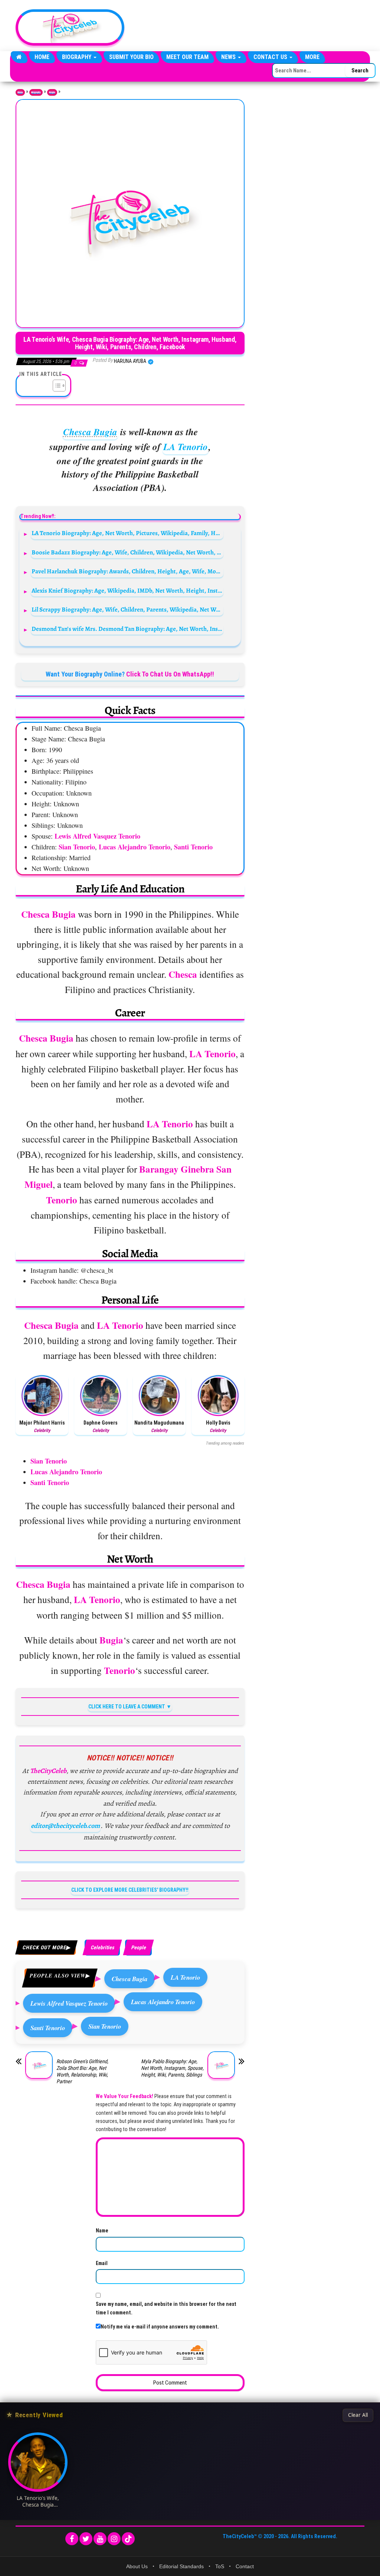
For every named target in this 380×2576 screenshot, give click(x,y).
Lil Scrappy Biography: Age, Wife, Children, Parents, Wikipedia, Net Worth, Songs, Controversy (127, 609)
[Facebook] (72, 2539)
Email (102, 2263)
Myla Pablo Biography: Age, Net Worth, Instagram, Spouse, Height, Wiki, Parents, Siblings (172, 2068)
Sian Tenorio (105, 2026)
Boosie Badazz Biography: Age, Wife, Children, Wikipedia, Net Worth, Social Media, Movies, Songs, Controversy (127, 552)
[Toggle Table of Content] (55, 386)
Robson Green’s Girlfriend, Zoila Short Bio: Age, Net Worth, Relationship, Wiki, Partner (82, 2071)
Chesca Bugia (90, 432)
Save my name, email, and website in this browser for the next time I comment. (166, 2308)
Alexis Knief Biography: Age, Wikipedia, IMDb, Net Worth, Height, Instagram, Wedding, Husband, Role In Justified (127, 591)
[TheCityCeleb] (19, 57)
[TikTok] (128, 2539)
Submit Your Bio (131, 57)
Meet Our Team (187, 57)
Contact (245, 2566)
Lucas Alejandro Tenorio (163, 2002)
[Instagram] (114, 2539)
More (312, 57)
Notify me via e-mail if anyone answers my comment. (160, 2327)
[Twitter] (86, 2539)
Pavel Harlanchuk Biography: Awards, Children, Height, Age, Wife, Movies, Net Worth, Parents (127, 571)
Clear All (358, 2415)
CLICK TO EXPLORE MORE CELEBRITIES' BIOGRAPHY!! (130, 1890)
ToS (220, 2566)
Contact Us (271, 57)
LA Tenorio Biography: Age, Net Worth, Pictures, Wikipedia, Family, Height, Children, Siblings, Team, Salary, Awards (127, 533)
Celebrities (102, 1947)
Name (102, 2231)
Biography (77, 57)
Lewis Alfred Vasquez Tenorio (69, 2003)
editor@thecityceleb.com (65, 1826)
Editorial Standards (181, 2566)
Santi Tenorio (48, 2028)
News (229, 57)
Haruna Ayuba (131, 361)
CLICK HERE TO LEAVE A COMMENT (127, 1707)
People (52, 92)
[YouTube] (100, 2539)
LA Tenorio (186, 447)
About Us (137, 2566)
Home (42, 57)
